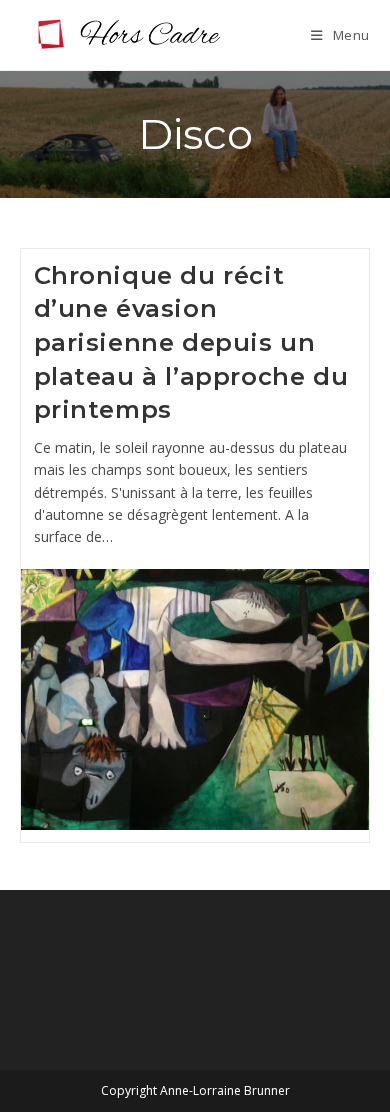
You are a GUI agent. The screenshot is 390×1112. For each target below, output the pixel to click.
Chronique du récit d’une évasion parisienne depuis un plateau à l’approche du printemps (191, 342)
